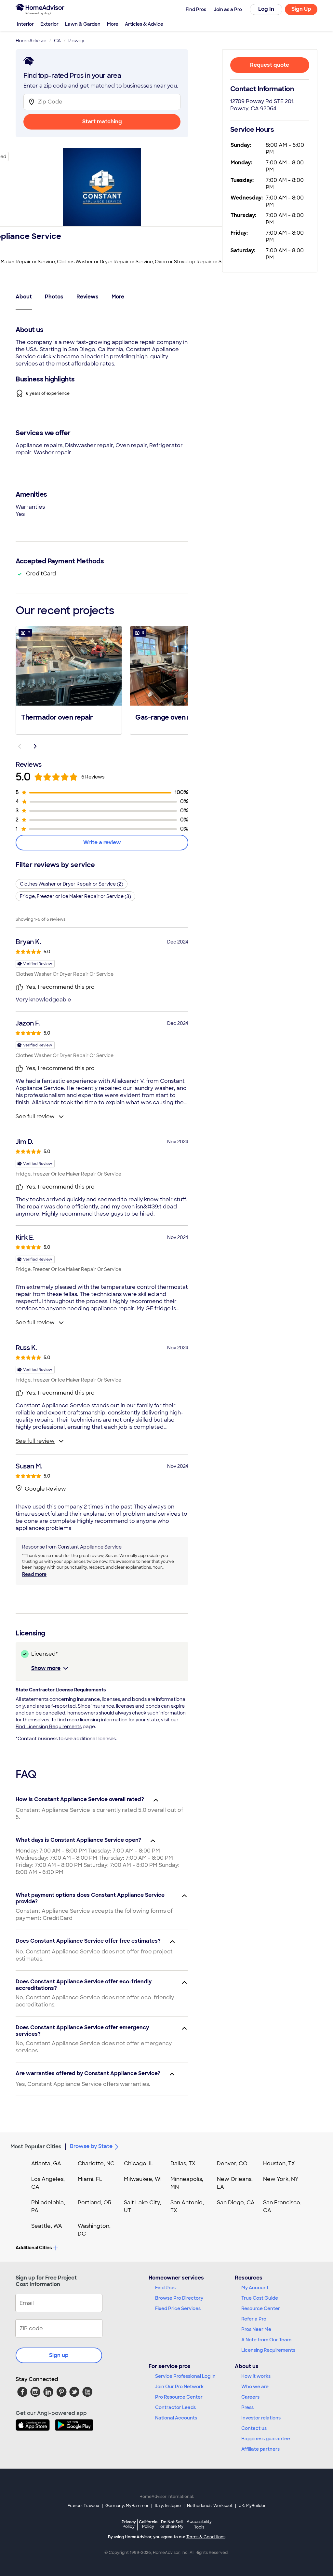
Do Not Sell (172, 2524)
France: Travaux (83, 2506)
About (24, 297)
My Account (255, 2288)
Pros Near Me (256, 2329)
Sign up (59, 2355)
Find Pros (165, 2288)
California (148, 2524)
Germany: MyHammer (127, 2506)
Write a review (102, 842)
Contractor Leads (175, 2407)
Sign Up (301, 9)
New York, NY (281, 2179)
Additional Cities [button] (34, 2248)
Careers (250, 2397)
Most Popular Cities (36, 2147)
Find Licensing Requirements (49, 1727)
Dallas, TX (183, 2163)
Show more (46, 1668)
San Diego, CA (236, 2203)
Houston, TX (279, 2163)
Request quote (270, 65)
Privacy (129, 2524)
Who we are (255, 2387)
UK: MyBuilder (252, 2506)
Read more (34, 1574)
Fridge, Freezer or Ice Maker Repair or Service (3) (75, 896)
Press (247, 2407)
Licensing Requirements (268, 2350)
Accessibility (199, 2525)
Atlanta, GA (46, 2163)
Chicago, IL (139, 2163)
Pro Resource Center (179, 2397)
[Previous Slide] (20, 746)
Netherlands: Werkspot (210, 2506)
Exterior (49, 24)
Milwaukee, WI (143, 2179)
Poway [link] (76, 41)
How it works (256, 2376)
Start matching (102, 122)
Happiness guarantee (266, 2439)
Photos (54, 297)
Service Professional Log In (185, 2376)
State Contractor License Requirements (61, 1690)
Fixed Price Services (178, 2308)
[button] (69, 680)
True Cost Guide (260, 2298)
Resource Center (261, 2308)
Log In (266, 9)
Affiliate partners (260, 2449)
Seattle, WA (47, 2226)
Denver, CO (232, 2163)
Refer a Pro (254, 2319)
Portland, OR (95, 2203)
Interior (25, 24)
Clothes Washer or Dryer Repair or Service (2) (72, 884)
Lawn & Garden (83, 24)
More (113, 24)
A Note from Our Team (266, 2340)
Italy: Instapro (168, 2506)
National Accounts (176, 2418)
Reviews (87, 297)
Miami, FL (90, 2179)
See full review (35, 1116)
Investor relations (261, 2418)
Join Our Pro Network (179, 2387)
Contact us (254, 2428)
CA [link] (57, 41)
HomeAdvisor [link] (31, 41)
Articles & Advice (144, 24)
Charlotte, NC (96, 2163)
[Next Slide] (35, 746)
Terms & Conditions (206, 2537)
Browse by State (91, 2146)
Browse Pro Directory (179, 2298)
